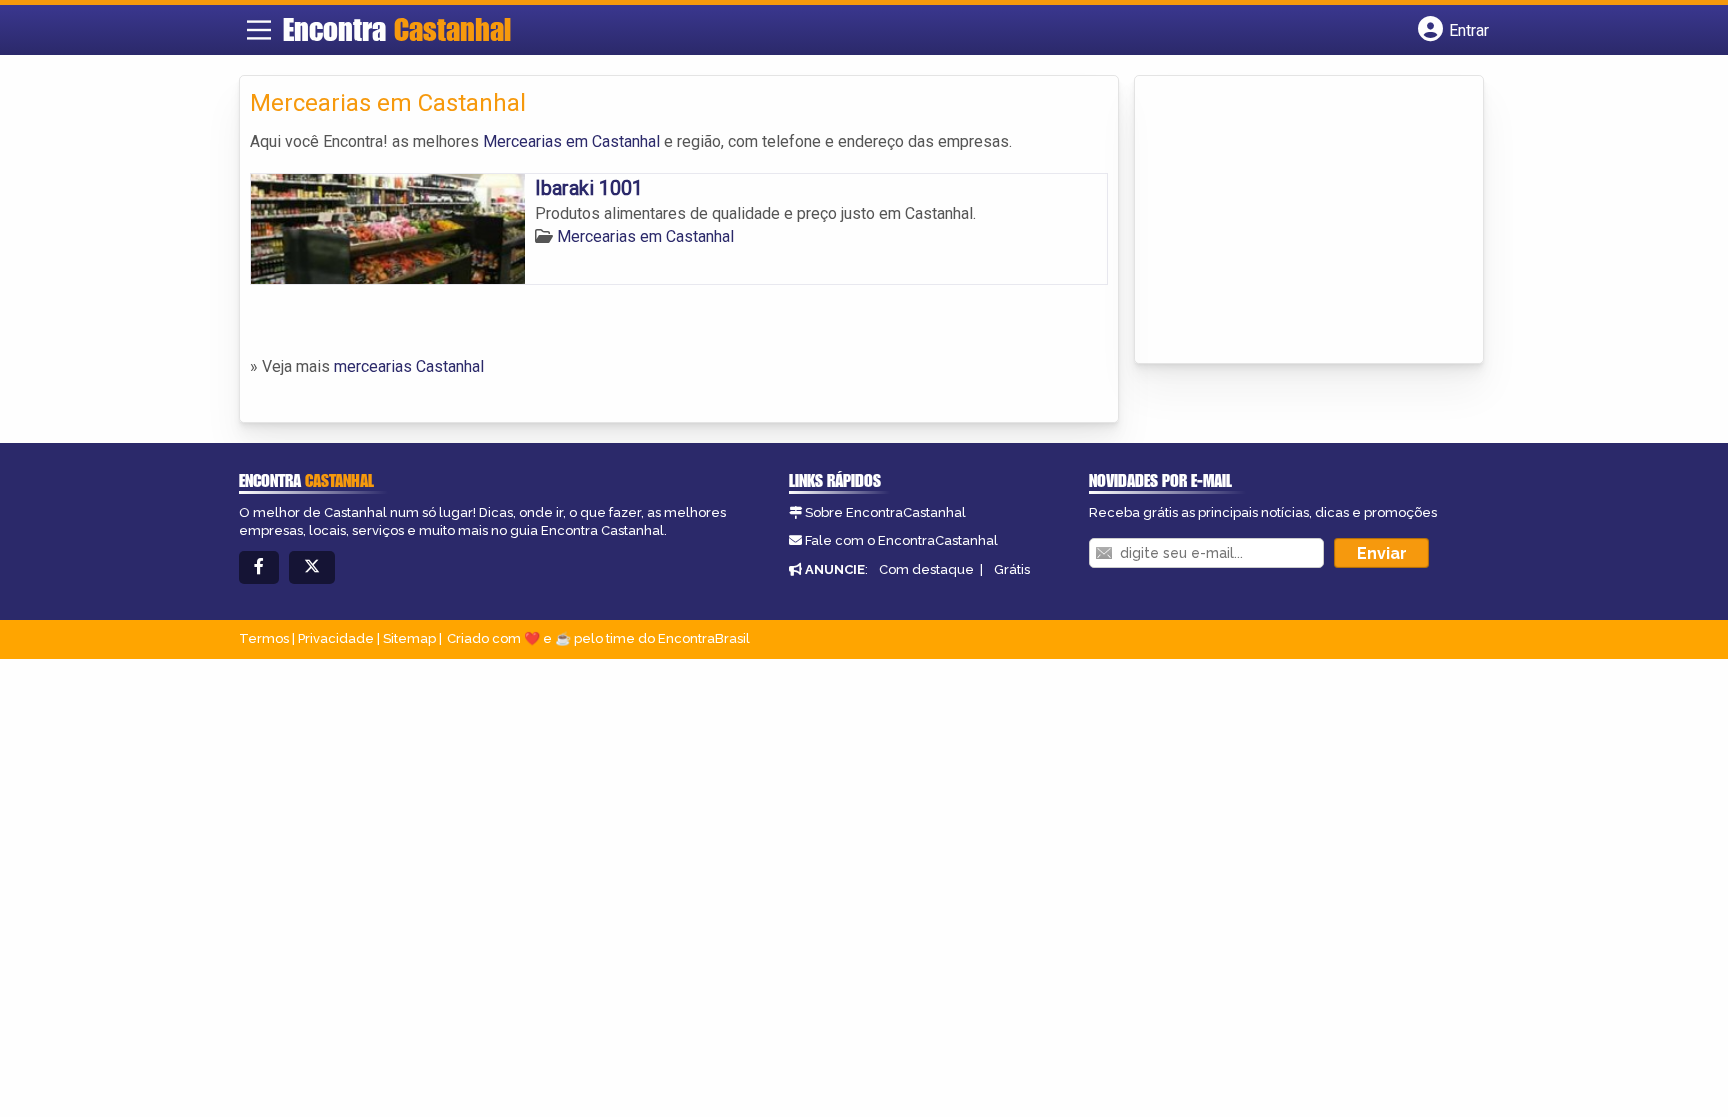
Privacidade (336, 638)
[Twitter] (312, 567)
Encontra (397, 29)
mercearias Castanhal (409, 366)
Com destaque (926, 569)
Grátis (1012, 569)
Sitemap (409, 638)
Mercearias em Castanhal (571, 141)
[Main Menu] (259, 30)
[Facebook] (259, 567)
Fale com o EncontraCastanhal (901, 540)
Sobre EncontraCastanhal (885, 512)
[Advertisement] (1295, 221)
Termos (264, 638)
